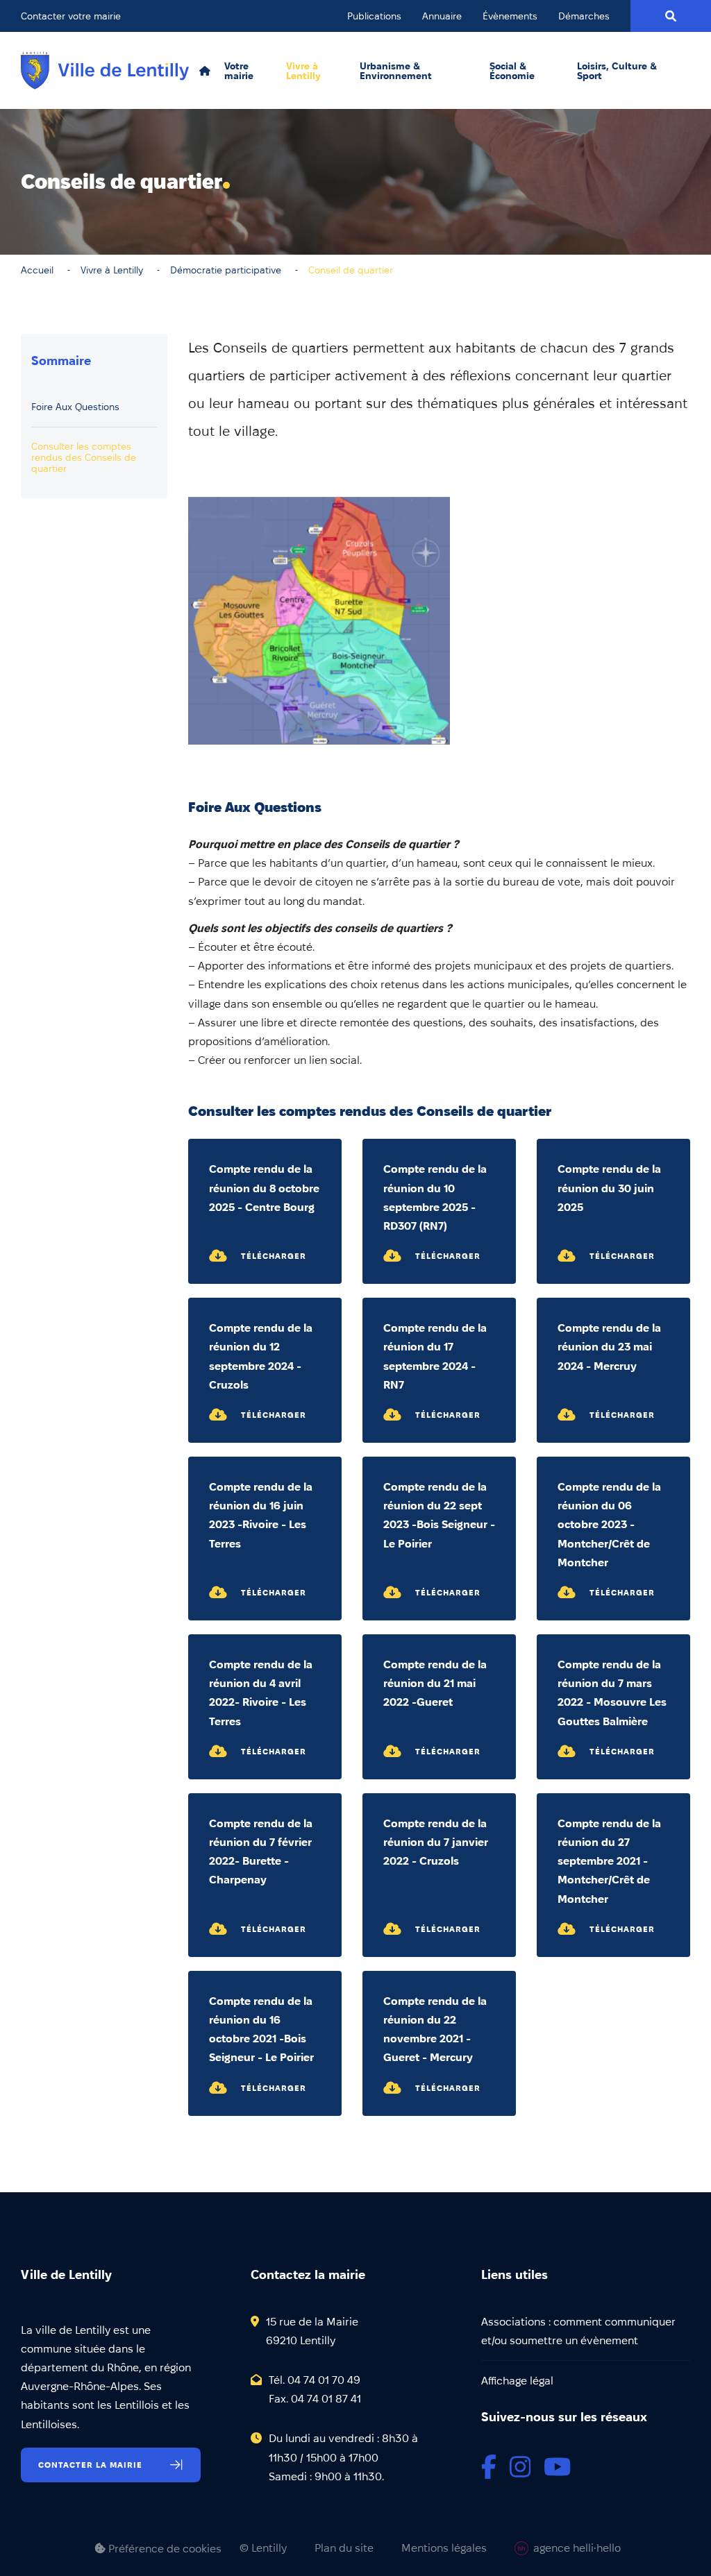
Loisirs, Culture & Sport (617, 71)
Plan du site (344, 2548)
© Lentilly (263, 2548)
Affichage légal (517, 2381)
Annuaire (442, 16)
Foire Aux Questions (75, 407)
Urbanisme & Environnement (396, 71)
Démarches (584, 16)
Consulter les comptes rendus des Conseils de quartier (84, 457)
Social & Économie (512, 71)
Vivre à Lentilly (303, 71)
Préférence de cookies (164, 2549)
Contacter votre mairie (71, 16)
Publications (374, 16)
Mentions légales (444, 2548)
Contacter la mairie (90, 2465)
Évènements (510, 16)
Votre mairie (239, 71)
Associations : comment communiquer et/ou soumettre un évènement (578, 2331)
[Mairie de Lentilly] (105, 70)
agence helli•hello (577, 2548)
